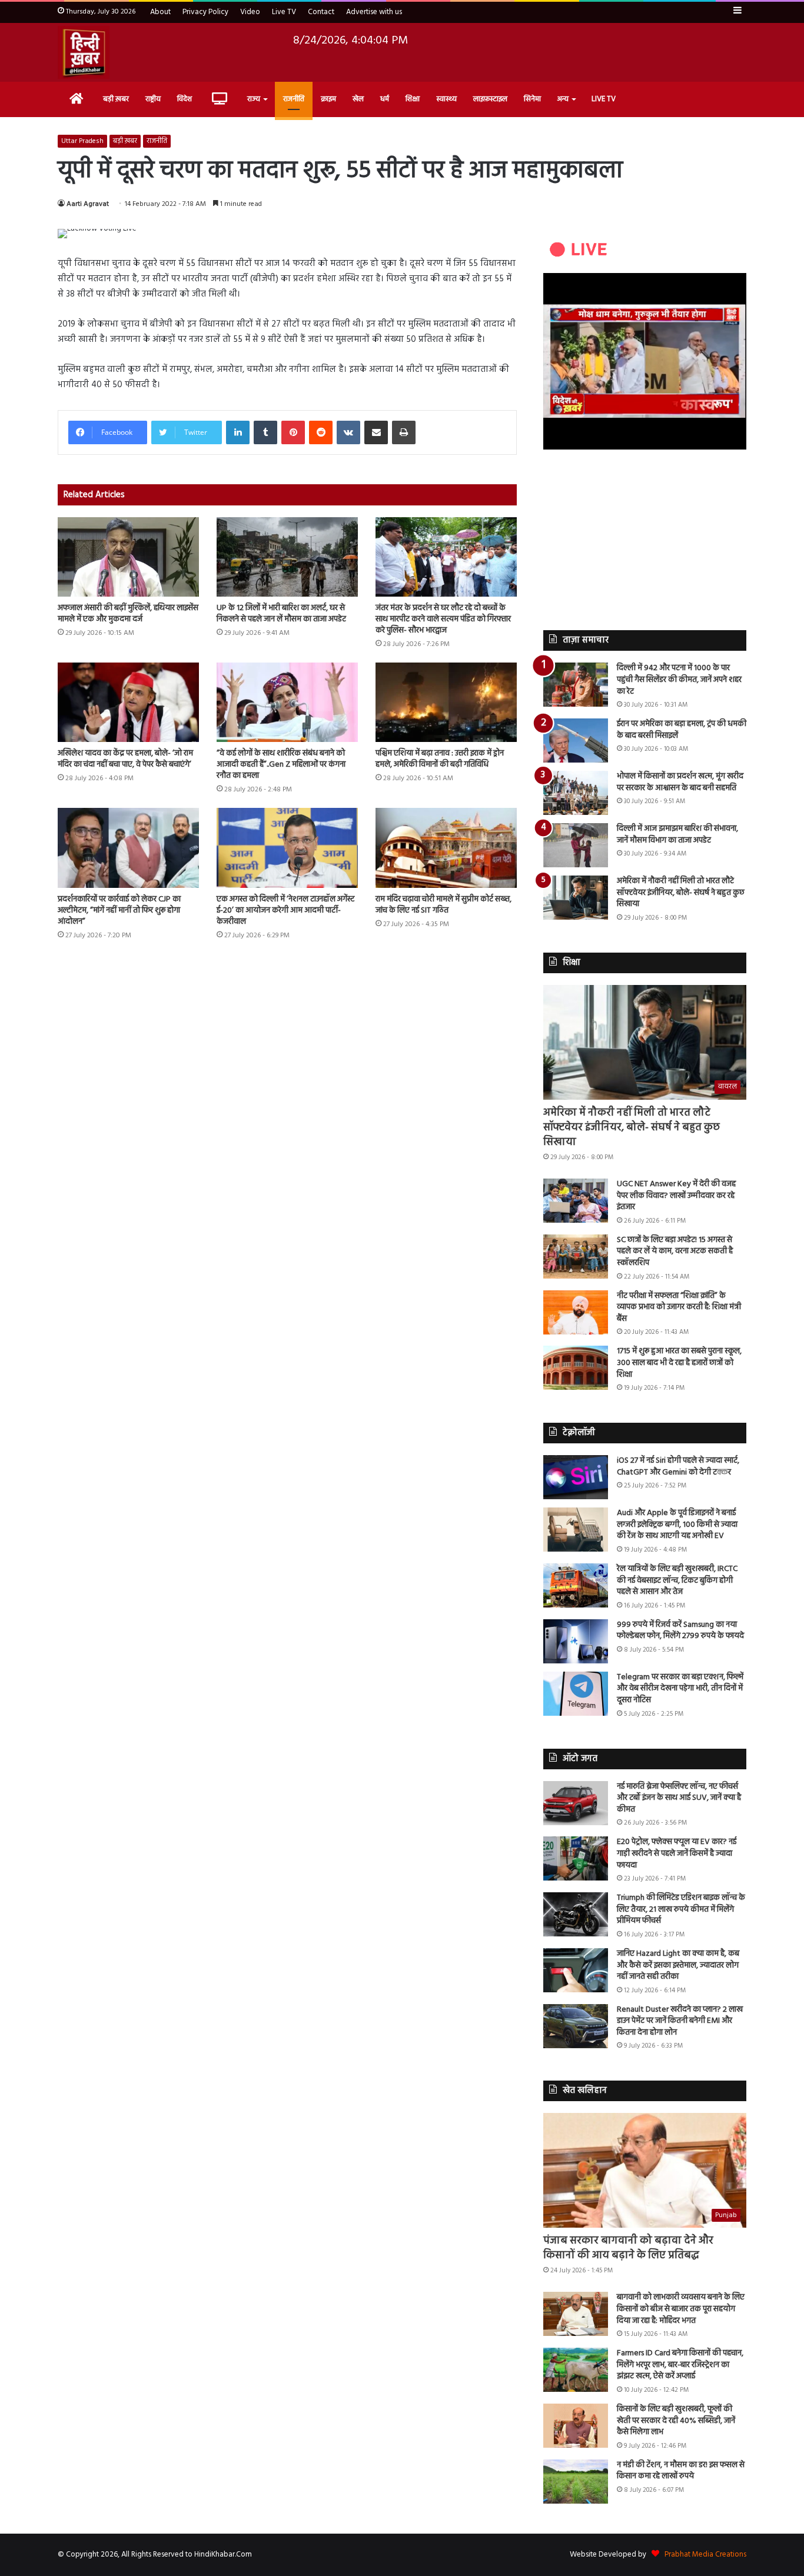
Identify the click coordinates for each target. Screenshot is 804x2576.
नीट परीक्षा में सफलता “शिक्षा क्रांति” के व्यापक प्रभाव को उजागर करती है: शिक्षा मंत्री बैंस (679, 1307)
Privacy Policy (205, 12)
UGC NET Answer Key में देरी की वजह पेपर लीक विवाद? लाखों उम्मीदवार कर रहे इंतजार (676, 1196)
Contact (321, 12)
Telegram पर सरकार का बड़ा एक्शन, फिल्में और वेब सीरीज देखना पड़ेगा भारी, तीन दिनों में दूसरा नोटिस (680, 1689)
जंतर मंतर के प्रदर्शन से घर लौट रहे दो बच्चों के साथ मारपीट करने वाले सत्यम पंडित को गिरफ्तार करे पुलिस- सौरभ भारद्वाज (443, 619)
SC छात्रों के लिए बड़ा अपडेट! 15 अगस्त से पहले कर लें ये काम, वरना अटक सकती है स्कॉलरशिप (675, 1252)
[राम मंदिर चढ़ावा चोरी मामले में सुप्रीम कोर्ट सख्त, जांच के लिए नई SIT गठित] (446, 848)
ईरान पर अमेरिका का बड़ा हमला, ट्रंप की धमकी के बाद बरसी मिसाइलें (682, 730)
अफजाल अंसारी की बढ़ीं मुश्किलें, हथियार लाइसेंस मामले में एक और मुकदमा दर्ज (128, 614)
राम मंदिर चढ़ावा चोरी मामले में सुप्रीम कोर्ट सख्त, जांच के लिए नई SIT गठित (443, 905)
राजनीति (294, 99)
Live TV (284, 12)
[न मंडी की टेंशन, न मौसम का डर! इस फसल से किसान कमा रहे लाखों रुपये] (576, 2482)
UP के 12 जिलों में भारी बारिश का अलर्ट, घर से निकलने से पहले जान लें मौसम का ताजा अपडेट (281, 614)
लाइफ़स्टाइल (490, 99)
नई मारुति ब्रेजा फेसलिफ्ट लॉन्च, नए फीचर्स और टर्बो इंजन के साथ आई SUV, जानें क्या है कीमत (679, 1798)
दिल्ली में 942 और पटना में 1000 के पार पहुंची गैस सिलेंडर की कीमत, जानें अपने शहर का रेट (679, 680)
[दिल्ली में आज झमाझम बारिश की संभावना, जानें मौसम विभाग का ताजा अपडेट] (576, 845)
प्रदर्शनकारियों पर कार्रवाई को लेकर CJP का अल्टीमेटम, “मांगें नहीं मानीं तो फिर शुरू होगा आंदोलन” (119, 911)
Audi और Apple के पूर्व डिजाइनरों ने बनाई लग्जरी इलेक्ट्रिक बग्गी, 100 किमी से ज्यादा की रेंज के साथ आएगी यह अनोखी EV (677, 1525)
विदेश (185, 99)
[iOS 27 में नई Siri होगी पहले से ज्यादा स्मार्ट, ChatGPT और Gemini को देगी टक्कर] (576, 1477)
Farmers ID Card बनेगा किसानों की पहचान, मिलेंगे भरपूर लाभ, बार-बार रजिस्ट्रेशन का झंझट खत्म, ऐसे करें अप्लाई (680, 2365)
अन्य (563, 99)
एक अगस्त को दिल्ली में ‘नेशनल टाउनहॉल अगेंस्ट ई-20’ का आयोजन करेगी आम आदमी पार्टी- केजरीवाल (285, 911)
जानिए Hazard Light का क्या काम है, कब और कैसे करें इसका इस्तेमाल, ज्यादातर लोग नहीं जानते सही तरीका (678, 1965)
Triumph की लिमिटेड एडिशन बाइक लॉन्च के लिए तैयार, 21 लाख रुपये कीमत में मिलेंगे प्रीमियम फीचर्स (681, 1909)
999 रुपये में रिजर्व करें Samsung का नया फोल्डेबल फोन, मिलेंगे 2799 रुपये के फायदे (680, 1631)
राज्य (254, 99)
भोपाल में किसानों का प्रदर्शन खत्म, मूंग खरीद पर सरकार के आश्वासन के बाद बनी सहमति (680, 782)
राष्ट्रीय (153, 99)
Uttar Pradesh (82, 141)
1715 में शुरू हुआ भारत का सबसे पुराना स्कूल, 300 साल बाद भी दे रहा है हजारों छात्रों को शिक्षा (679, 1363)
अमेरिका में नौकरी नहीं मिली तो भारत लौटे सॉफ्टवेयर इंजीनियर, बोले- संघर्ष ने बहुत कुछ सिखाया (681, 893)
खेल (358, 99)
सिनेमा (532, 99)
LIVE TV (604, 99)
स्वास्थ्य (446, 99)
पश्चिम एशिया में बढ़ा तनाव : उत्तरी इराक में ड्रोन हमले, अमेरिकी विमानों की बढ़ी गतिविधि (440, 759)
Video (250, 12)
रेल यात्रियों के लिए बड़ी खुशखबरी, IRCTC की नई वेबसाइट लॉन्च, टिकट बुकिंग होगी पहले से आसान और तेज (677, 1580)
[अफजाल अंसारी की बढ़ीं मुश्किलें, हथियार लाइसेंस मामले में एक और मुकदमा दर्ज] (128, 557)
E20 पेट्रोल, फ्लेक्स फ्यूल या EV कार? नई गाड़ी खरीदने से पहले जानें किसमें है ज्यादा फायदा (677, 1853)
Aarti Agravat (88, 204)
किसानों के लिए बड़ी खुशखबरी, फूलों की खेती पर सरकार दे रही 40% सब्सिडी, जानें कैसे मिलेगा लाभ (676, 2421)
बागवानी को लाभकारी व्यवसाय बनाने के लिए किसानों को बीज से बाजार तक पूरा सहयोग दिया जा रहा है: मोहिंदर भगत (681, 2309)
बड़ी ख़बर (116, 99)
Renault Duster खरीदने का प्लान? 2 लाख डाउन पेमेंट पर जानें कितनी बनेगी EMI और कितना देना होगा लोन (680, 2021)
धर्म (385, 99)
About (160, 12)
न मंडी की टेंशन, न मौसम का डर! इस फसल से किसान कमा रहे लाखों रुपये (681, 2471)
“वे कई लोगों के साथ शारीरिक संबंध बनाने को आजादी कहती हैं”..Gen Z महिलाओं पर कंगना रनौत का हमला (281, 765)
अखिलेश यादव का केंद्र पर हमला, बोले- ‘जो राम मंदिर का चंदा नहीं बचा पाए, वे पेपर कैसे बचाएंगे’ (125, 759)
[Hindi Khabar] (84, 52)
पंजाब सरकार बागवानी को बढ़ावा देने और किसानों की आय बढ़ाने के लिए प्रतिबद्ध (628, 2248)
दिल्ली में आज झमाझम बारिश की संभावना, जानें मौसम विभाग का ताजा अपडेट (677, 835)
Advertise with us (374, 12)
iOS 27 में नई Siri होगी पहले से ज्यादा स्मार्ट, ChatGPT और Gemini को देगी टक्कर (678, 1467)
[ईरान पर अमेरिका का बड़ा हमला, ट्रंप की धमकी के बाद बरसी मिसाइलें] (576, 740)
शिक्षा (413, 99)
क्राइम (328, 99)
